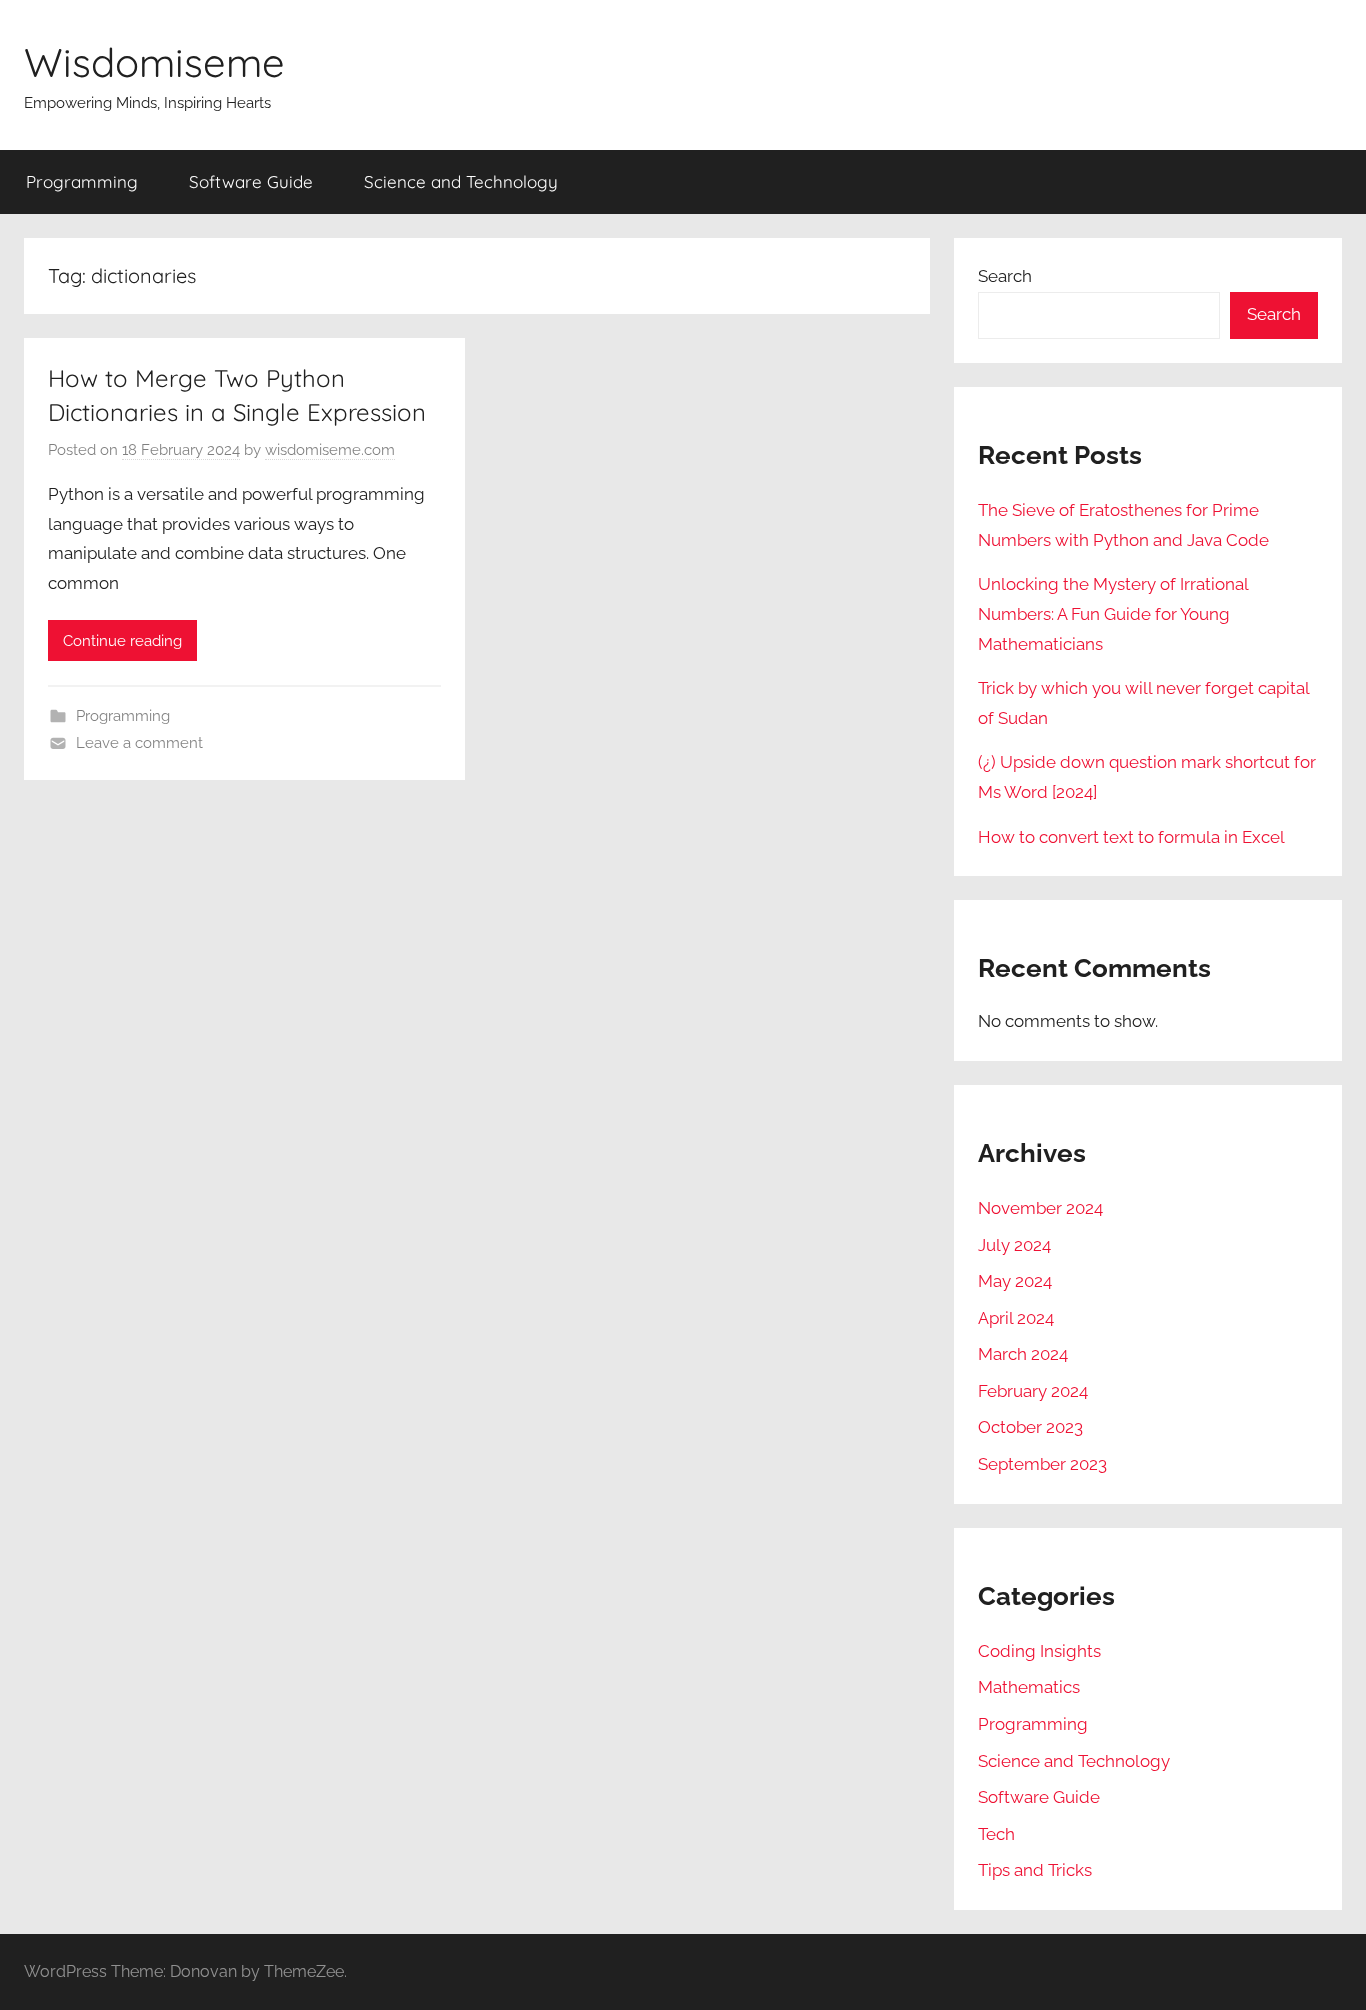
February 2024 (1033, 1391)
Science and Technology (461, 181)
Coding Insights (1039, 1651)
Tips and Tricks (1035, 1870)
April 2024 (1016, 1318)
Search (1005, 276)
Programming (82, 181)
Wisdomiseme (154, 62)
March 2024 (1023, 1354)
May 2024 (1015, 1281)
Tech (996, 1834)
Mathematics (1029, 1687)
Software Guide (251, 181)
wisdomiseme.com (330, 450)
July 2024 (1014, 1245)
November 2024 (1040, 1208)
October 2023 (1030, 1427)
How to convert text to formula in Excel (1131, 837)
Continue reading (122, 641)
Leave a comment (139, 743)
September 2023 (1042, 1464)
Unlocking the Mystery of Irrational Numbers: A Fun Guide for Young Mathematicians (1113, 614)
